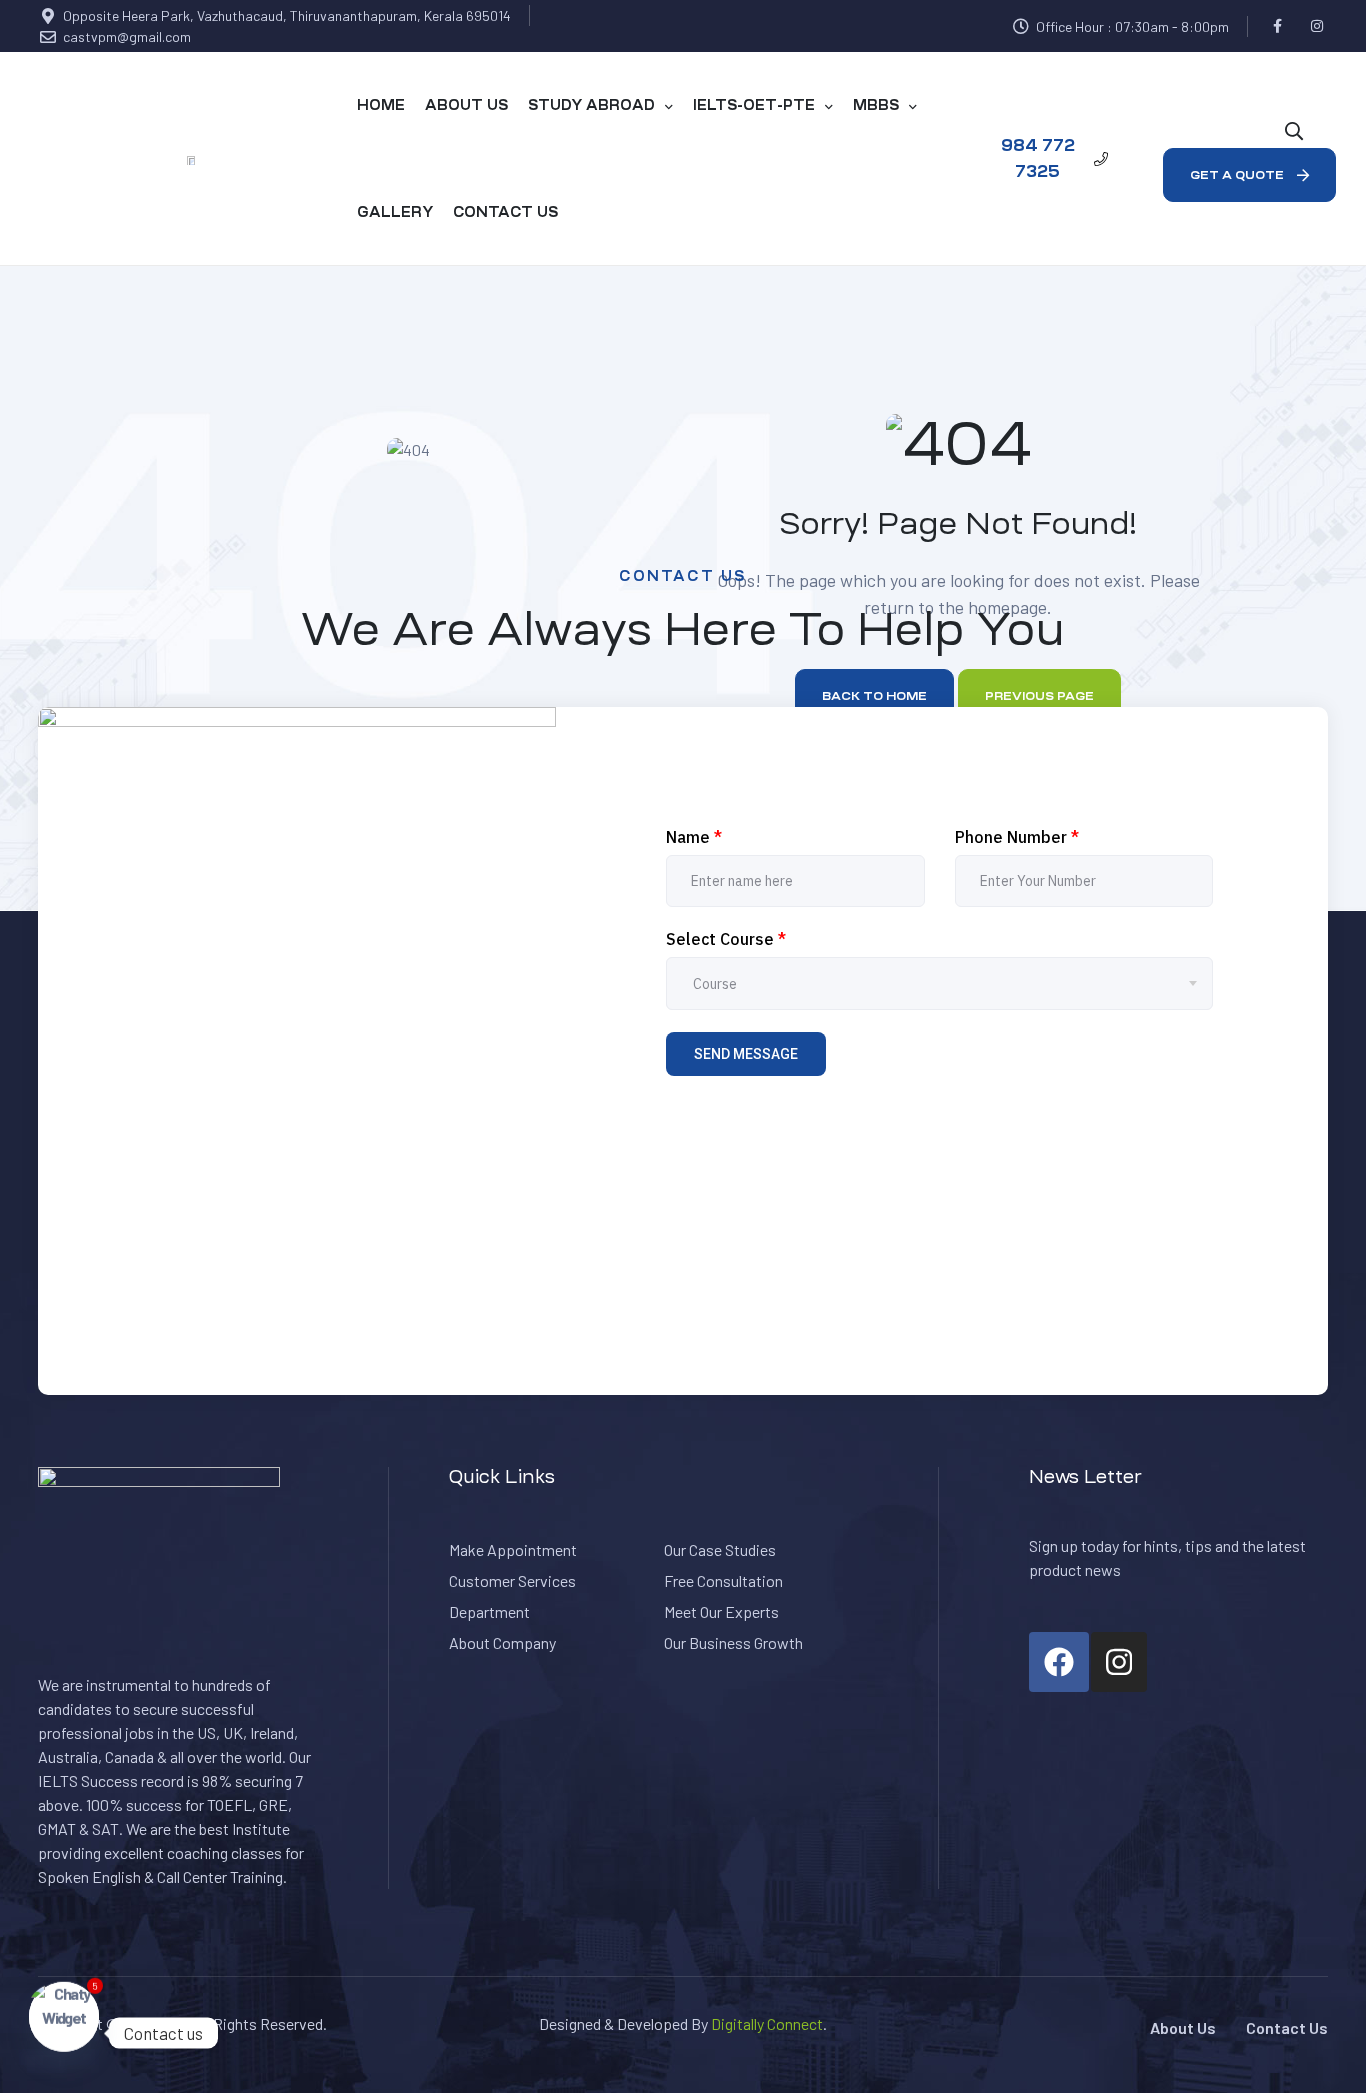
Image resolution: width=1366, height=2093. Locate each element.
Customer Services (512, 1580)
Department (489, 1611)
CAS (173, 2023)
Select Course (726, 939)
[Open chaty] (64, 2033)
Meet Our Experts (721, 1611)
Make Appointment (513, 1549)
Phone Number (1017, 837)
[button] (1049, 158)
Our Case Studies (720, 1549)
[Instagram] (1316, 26)
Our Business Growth (733, 1642)
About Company (502, 1642)
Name (694, 837)
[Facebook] (1277, 26)
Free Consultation (723, 1580)
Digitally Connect (767, 2023)
